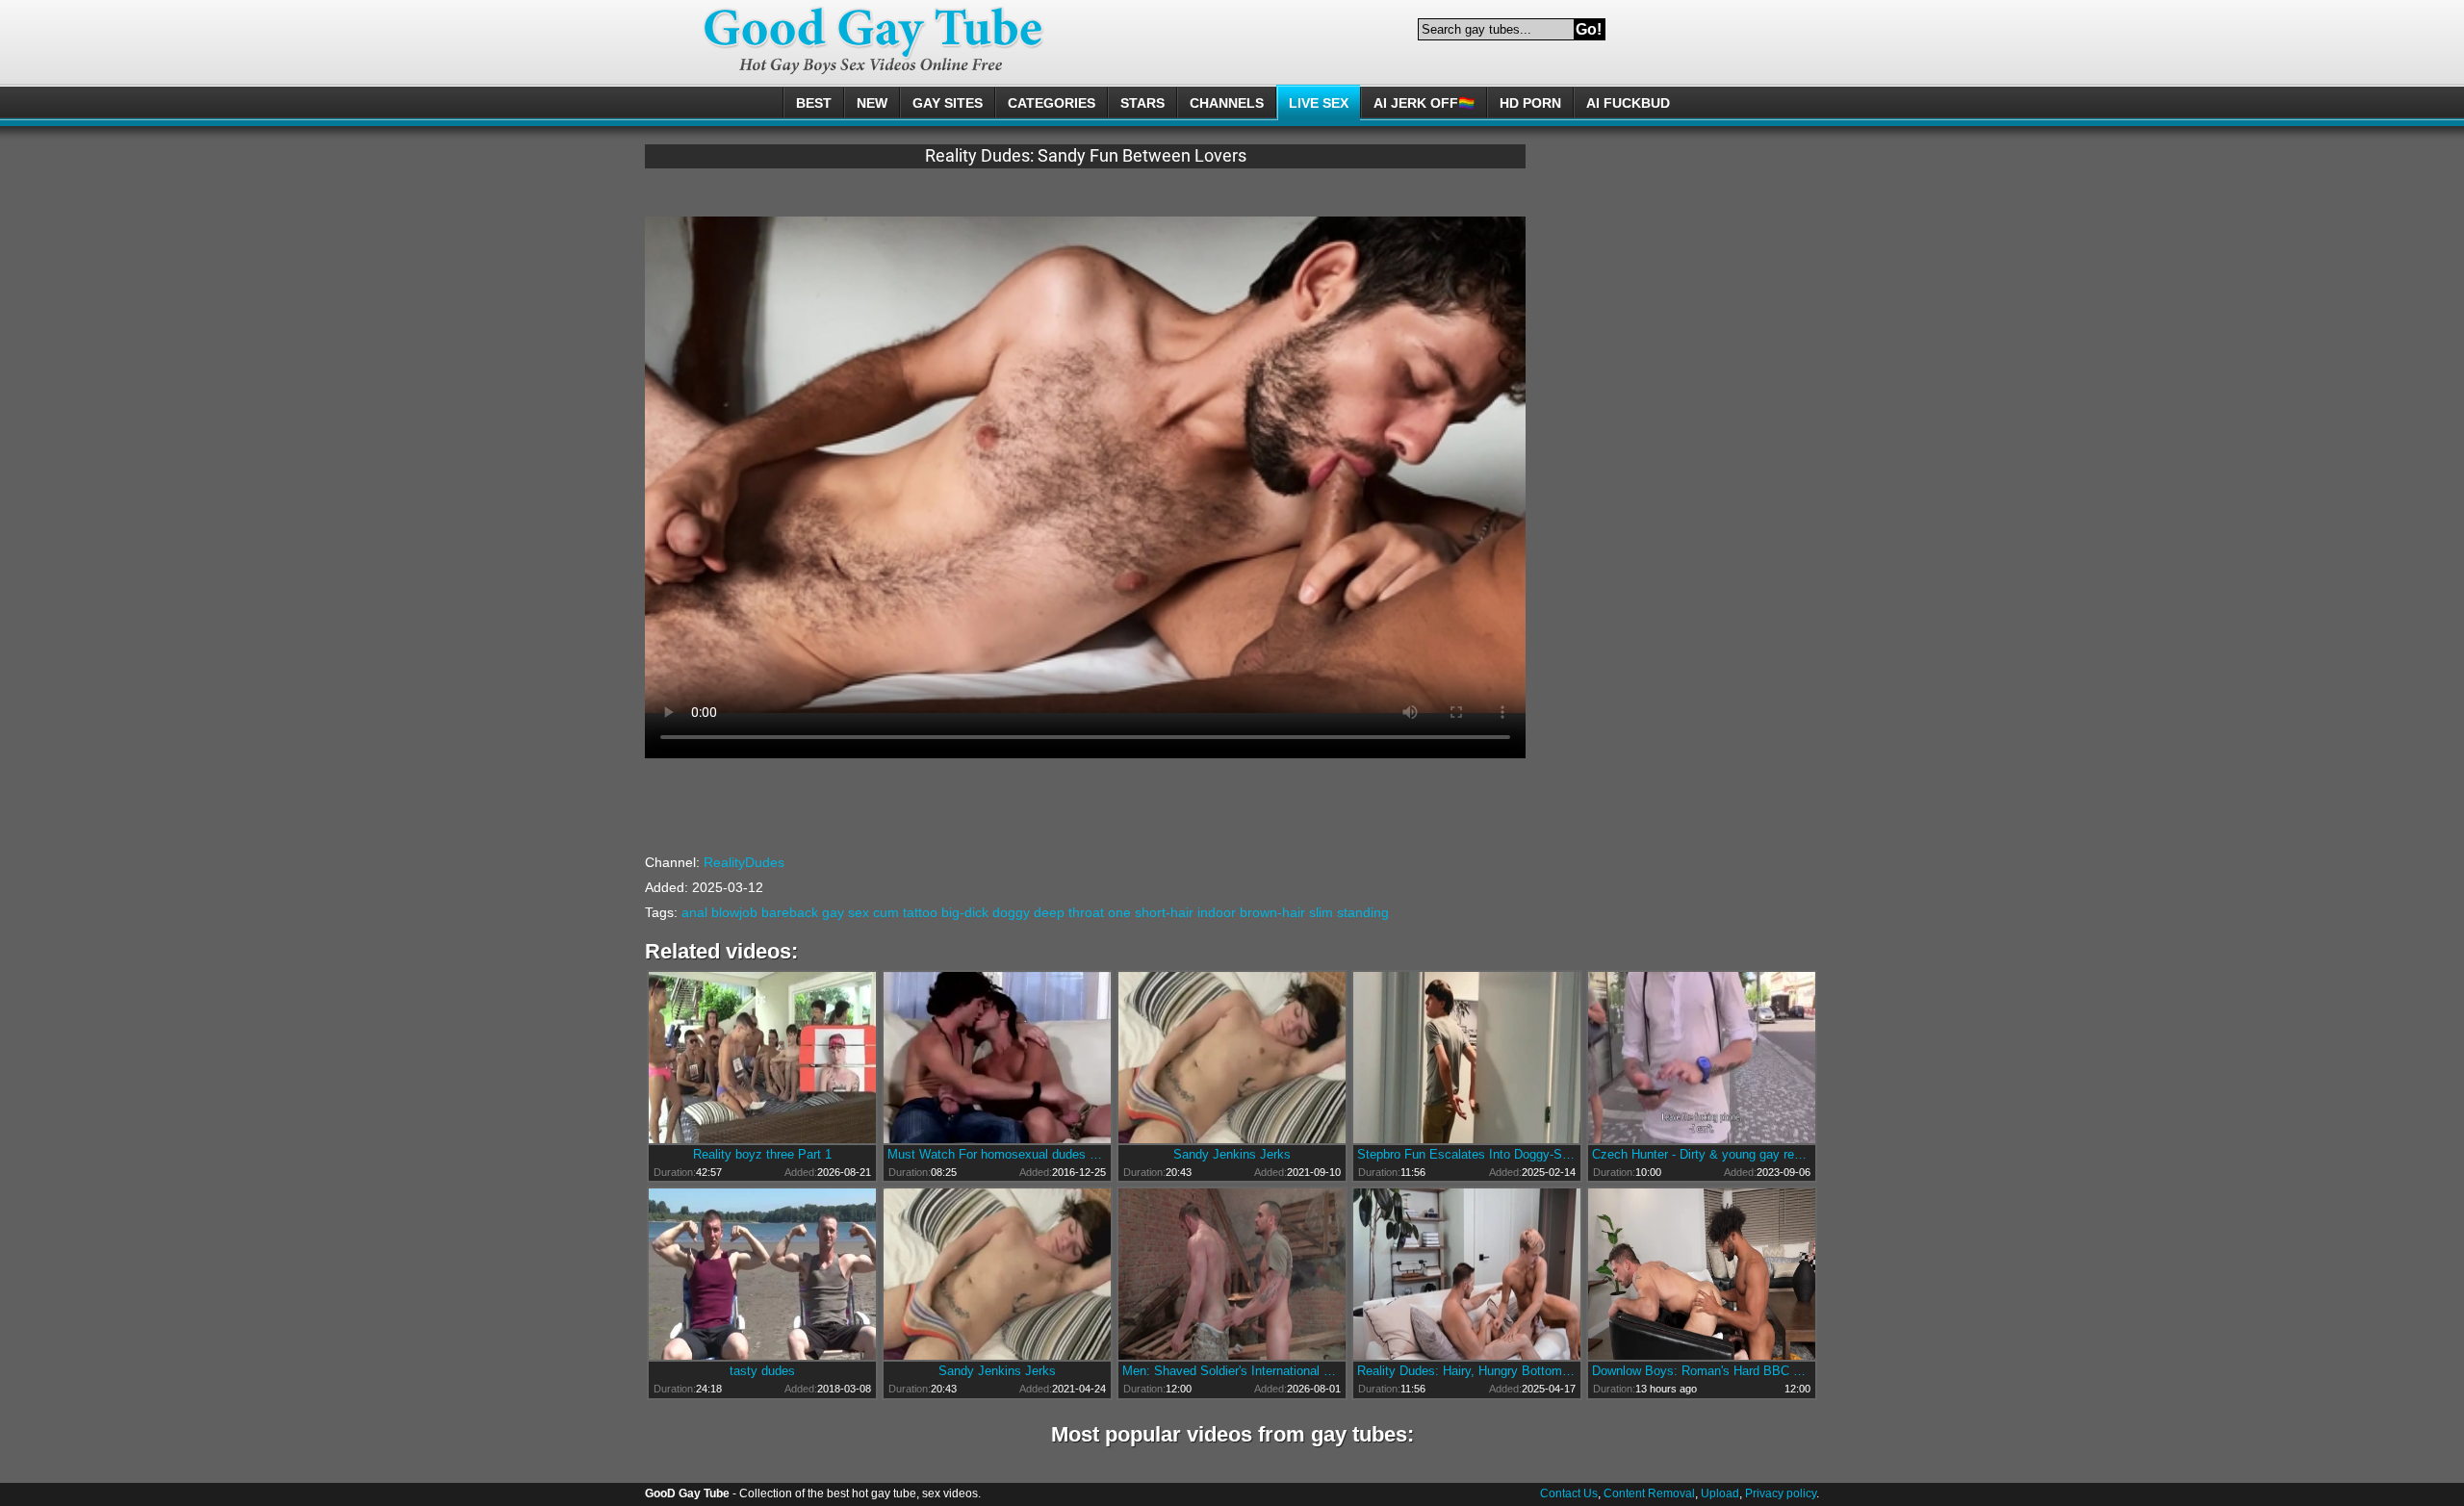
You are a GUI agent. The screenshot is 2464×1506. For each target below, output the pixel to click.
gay (833, 912)
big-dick (965, 912)
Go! (1589, 29)
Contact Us (1569, 1493)
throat (1086, 912)
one (1119, 912)
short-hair (1164, 912)
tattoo (920, 912)
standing (1363, 912)
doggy (1011, 912)
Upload (1720, 1493)
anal (694, 912)
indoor (1217, 912)
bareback (790, 912)
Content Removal (1649, 1493)
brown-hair (1272, 912)
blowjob (734, 912)
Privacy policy (1781, 1493)
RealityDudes (744, 862)
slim (1321, 912)
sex (859, 912)
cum (886, 912)
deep (1049, 912)
